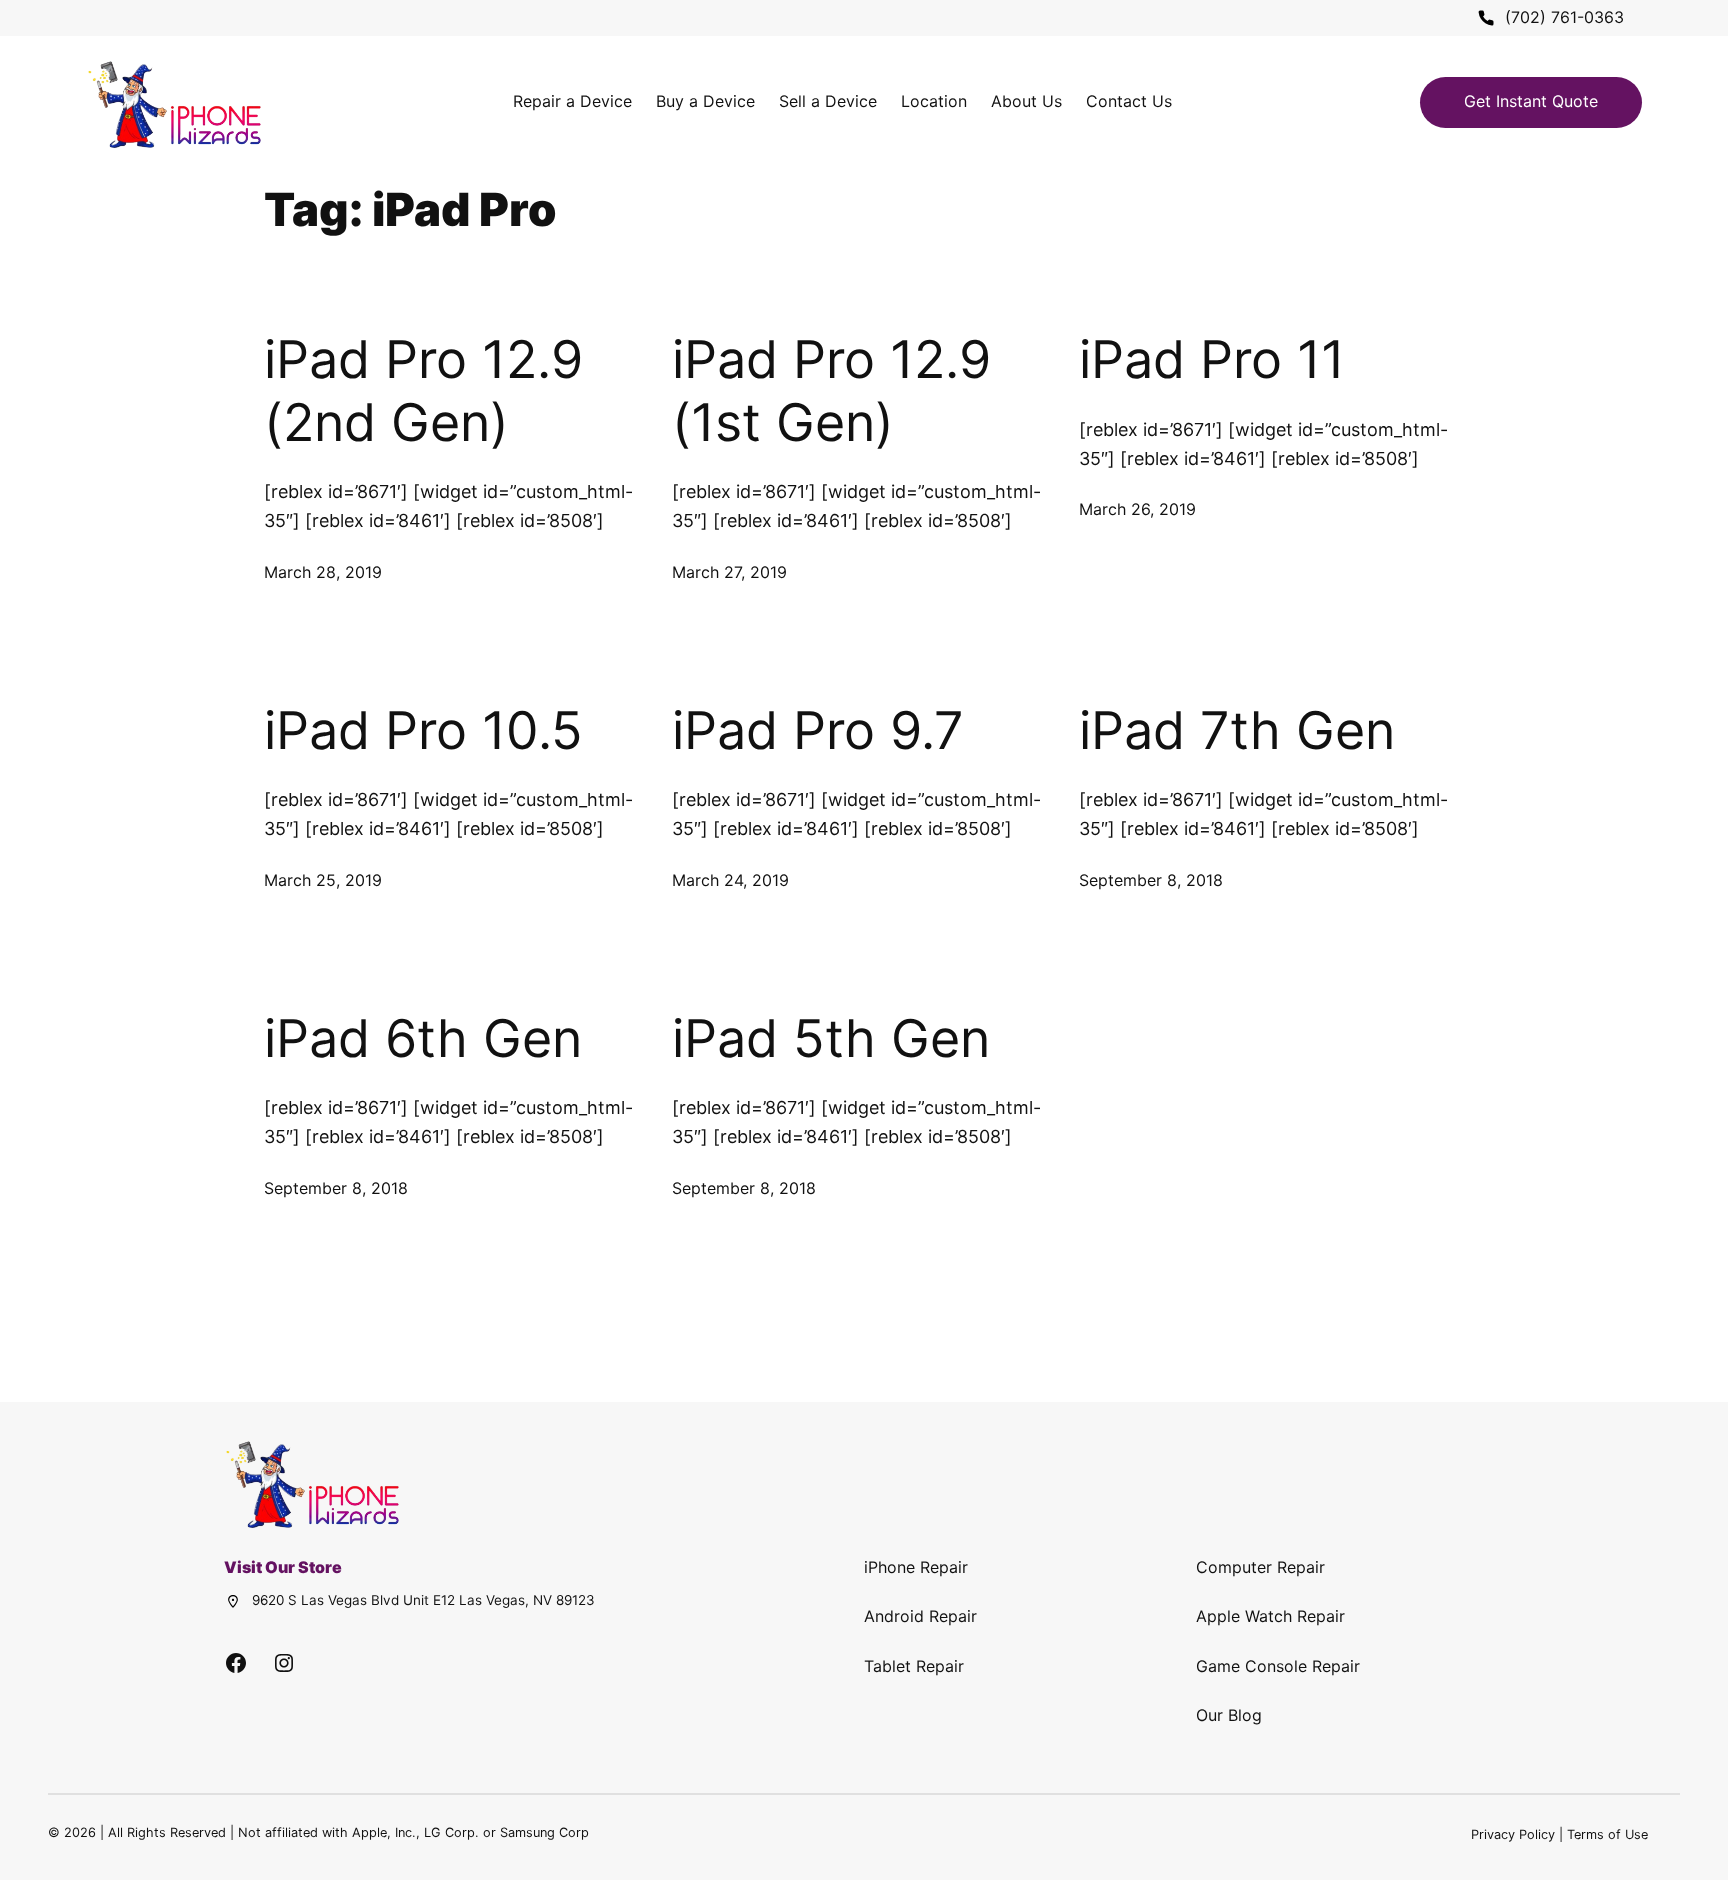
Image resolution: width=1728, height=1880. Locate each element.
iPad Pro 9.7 (818, 731)
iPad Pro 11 (1212, 360)
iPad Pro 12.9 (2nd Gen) (423, 391)
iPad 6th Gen (423, 1039)
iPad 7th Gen (1237, 731)
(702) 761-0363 (1564, 17)
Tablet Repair (914, 1666)
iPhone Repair (916, 1567)
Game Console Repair (1278, 1666)
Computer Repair (1260, 1567)
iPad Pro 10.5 (423, 731)
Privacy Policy (1513, 1834)
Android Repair (920, 1616)
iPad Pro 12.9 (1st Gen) (831, 391)
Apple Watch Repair (1270, 1616)
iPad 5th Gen (831, 1039)
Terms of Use (1607, 1834)
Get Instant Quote (1531, 101)
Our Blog (1229, 1715)
